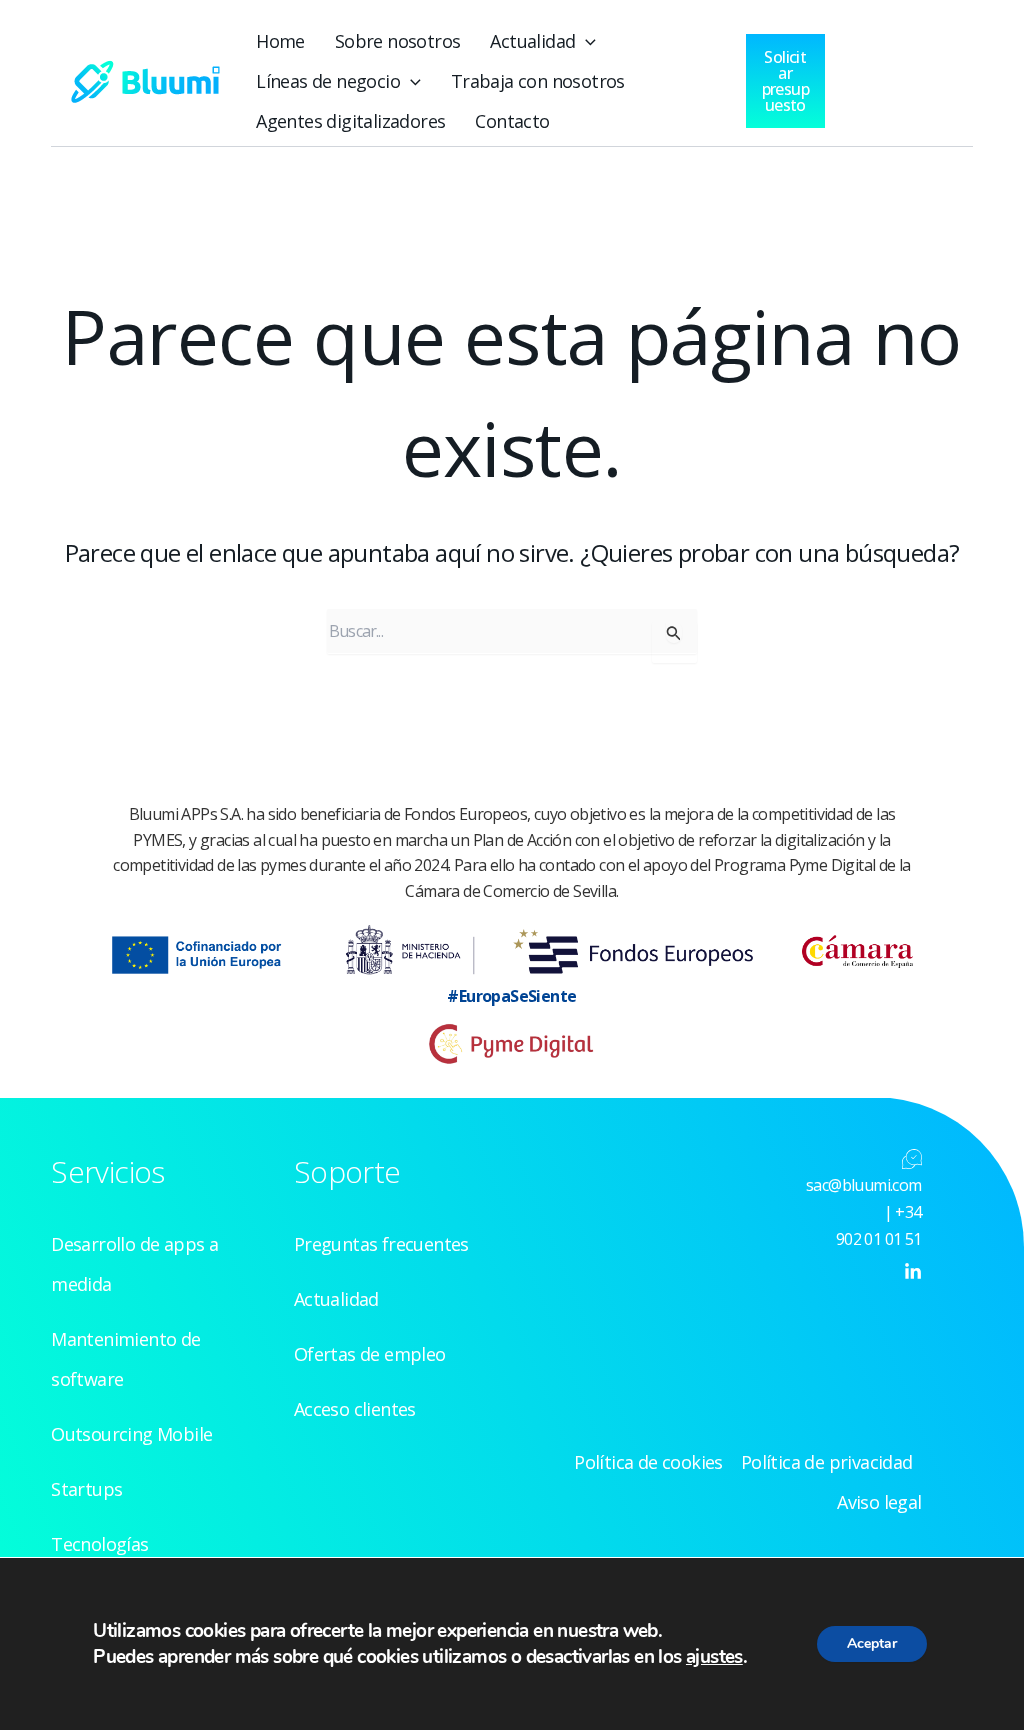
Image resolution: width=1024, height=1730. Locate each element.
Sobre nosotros (398, 41)
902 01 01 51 (879, 1239)
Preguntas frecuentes (381, 1244)
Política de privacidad (827, 1462)
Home (280, 41)
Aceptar (872, 1643)
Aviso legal (879, 1502)
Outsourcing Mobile (131, 1434)
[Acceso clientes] (874, 76)
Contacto (512, 121)
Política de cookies (648, 1462)
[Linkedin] (913, 1272)
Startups (86, 1489)
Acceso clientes (355, 1409)
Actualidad (532, 41)
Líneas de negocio (328, 81)
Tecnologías (99, 1544)
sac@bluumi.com (864, 1185)
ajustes (714, 1657)
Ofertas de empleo (370, 1354)
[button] (585, 41)
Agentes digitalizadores (350, 121)
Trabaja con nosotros (538, 81)
